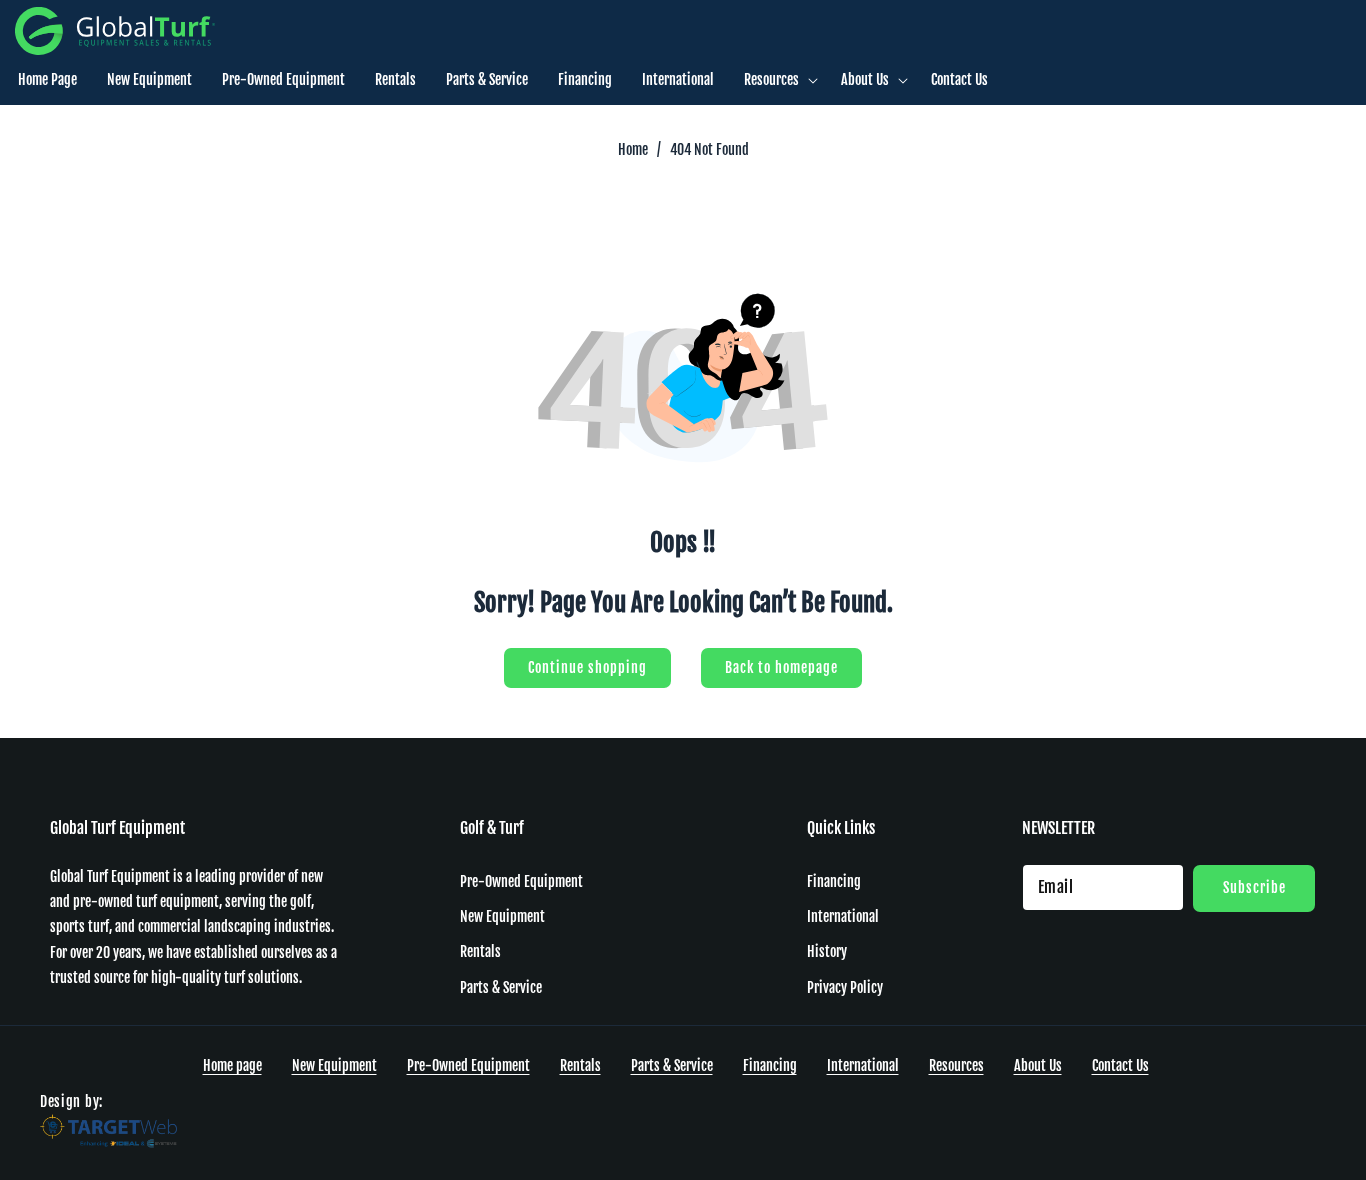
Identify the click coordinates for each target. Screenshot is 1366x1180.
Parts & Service (501, 987)
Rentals (480, 952)
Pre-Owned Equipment (521, 881)
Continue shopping (587, 667)
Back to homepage (781, 667)
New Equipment (502, 916)
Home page (232, 1065)
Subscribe (1254, 887)
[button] (777, 80)
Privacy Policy (845, 987)
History (827, 952)
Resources (956, 1065)
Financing (834, 881)
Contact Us (1120, 1065)
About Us (1038, 1065)
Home (633, 149)
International (843, 916)
